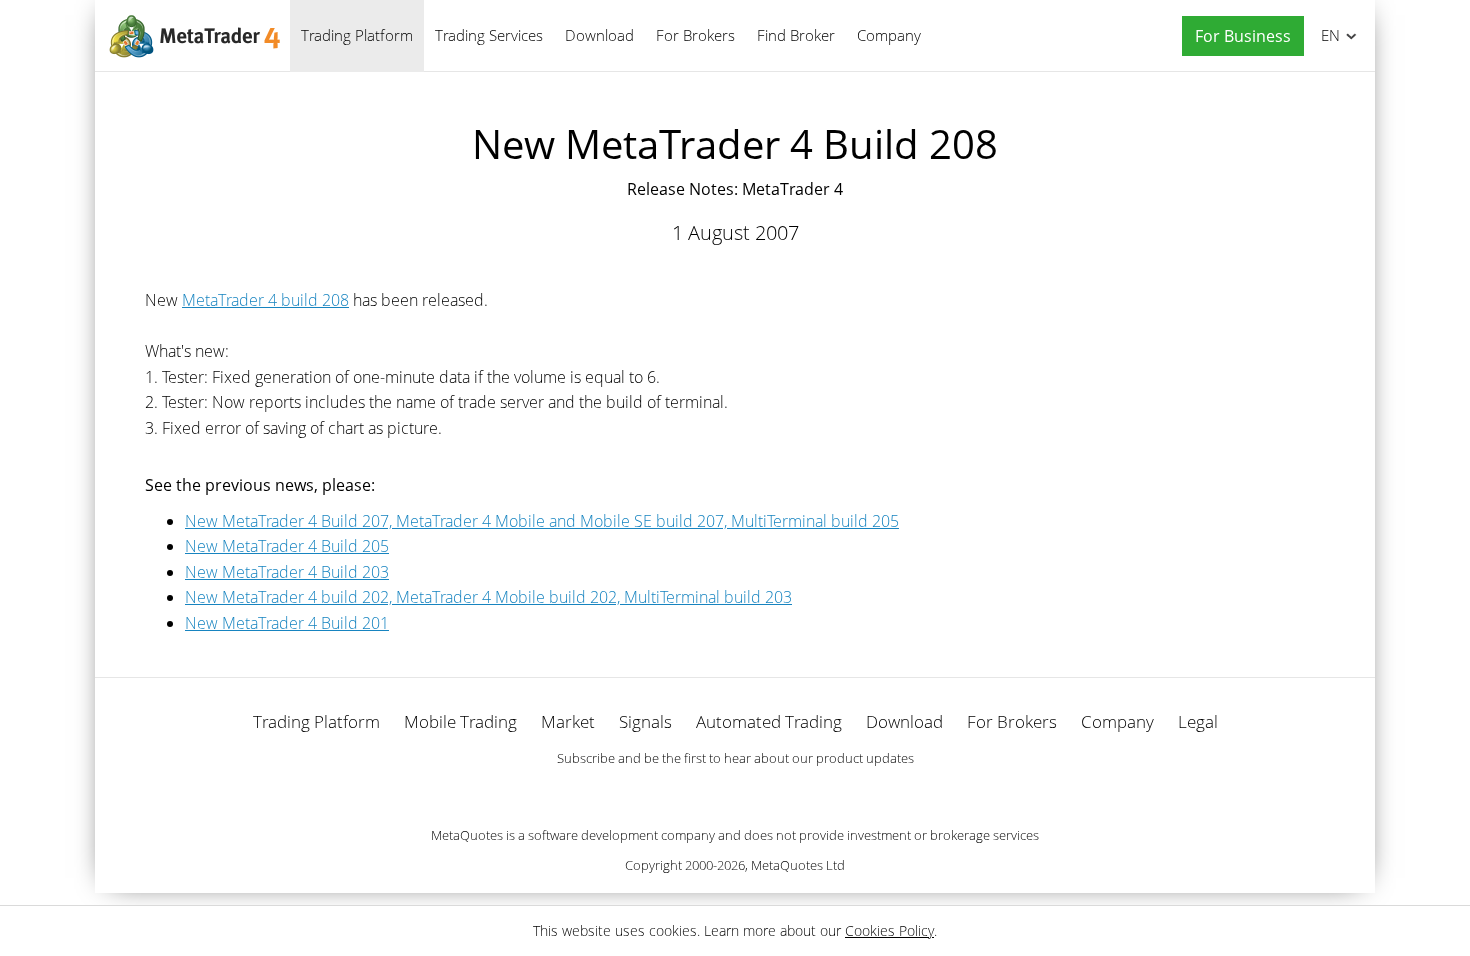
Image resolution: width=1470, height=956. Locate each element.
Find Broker (796, 35)
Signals (645, 721)
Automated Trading (769, 721)
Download (599, 35)
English (1327, 35)
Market (568, 721)
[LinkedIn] (735, 793)
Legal (1198, 721)
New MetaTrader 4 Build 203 (287, 572)
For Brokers (695, 35)
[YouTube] (767, 793)
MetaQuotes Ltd (798, 865)
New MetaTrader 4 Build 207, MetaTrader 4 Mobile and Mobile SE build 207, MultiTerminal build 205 (542, 521)
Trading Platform (357, 35)
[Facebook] (703, 793)
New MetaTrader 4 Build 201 (287, 623)
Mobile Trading (460, 721)
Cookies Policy (889, 930)
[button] (1238, 36)
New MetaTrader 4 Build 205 (287, 546)
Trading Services (489, 35)
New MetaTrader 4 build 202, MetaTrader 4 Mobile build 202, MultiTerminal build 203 (488, 597)
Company (889, 35)
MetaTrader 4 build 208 (265, 300)
